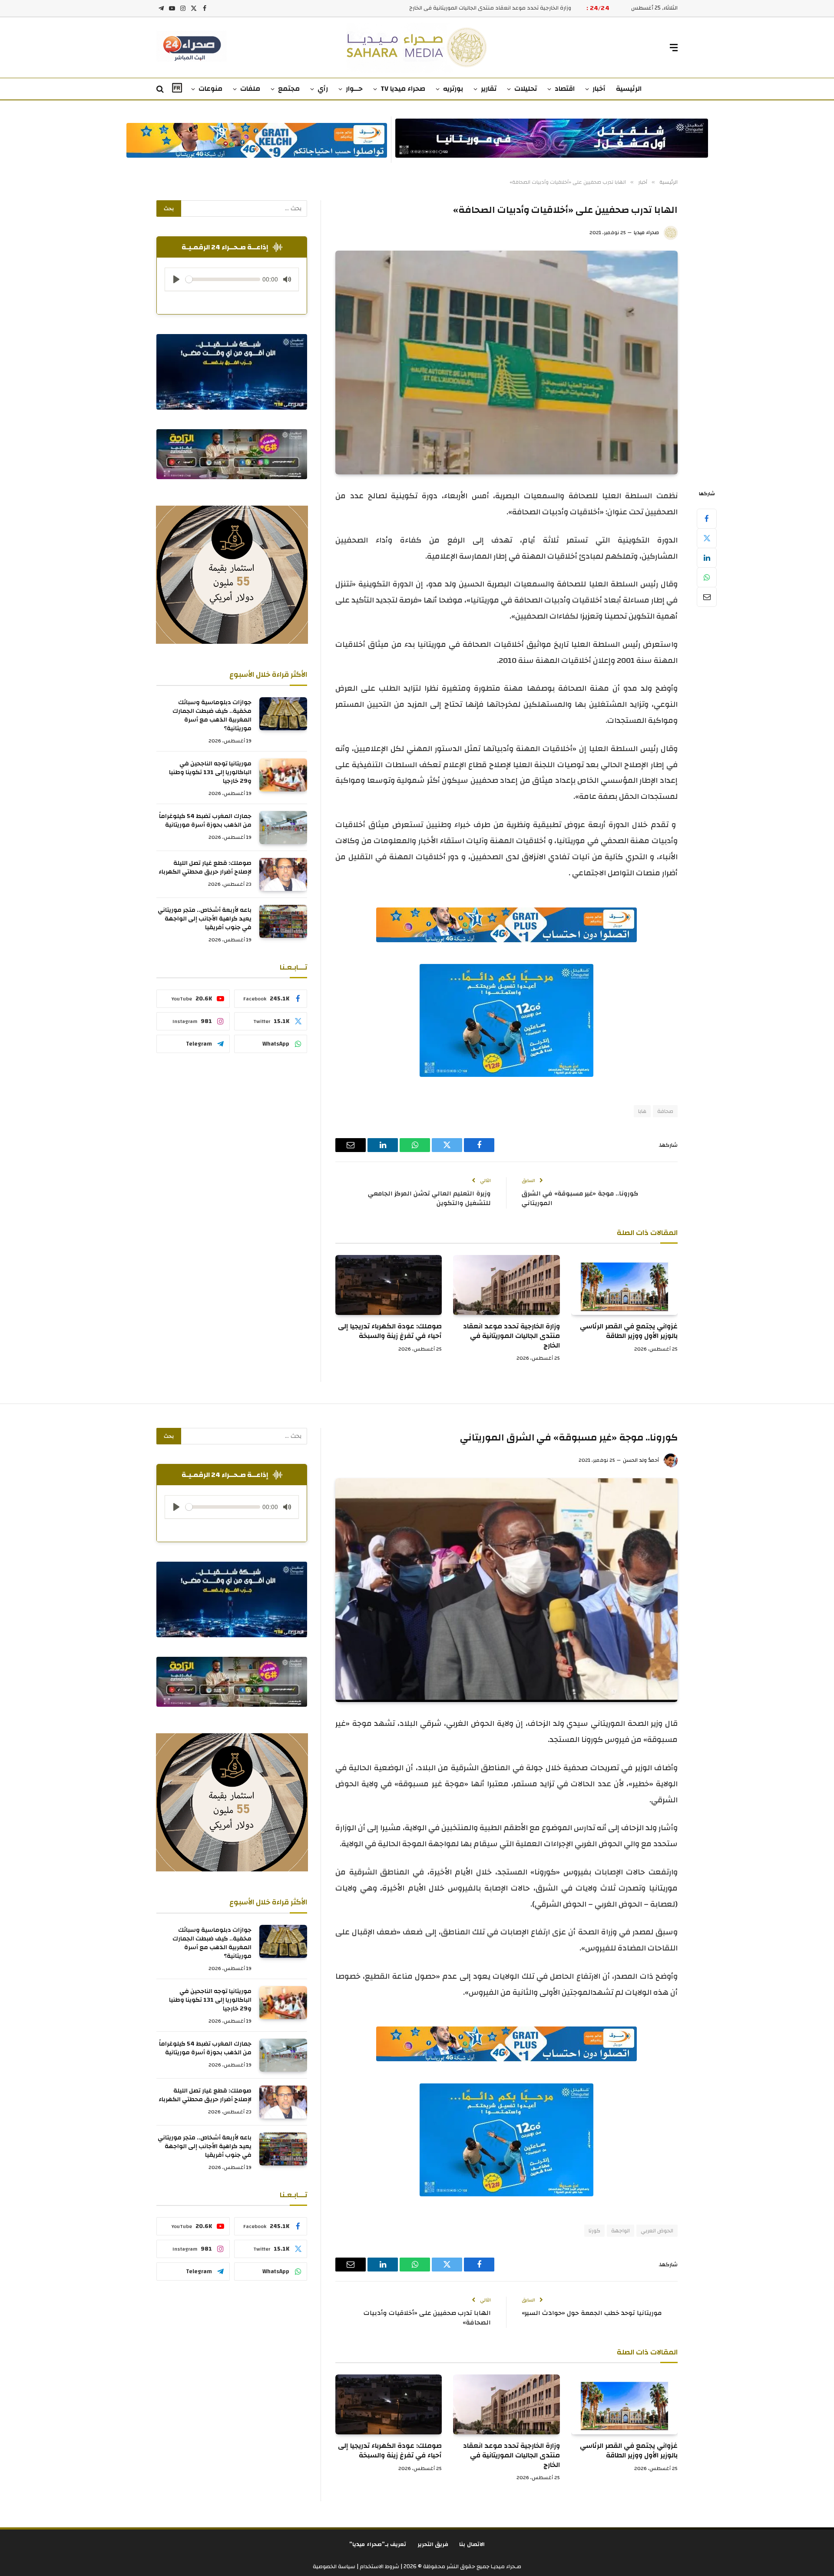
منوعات (210, 89)
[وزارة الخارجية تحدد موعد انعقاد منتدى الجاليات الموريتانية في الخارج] (506, 1285)
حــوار (354, 89)
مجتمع (289, 89)
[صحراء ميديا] (417, 48)
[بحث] (161, 89)
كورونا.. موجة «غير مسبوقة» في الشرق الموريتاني (580, 1199)
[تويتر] (707, 538)
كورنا (594, 2231)
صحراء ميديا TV (403, 89)
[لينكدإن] (707, 558)
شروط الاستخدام (379, 2566)
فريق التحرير (433, 2544)
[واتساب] (707, 577)
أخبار (599, 89)
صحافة (665, 1111)
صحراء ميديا (646, 232)
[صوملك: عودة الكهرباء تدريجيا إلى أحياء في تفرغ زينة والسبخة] (389, 1285)
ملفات (250, 89)
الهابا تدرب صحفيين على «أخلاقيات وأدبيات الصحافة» (427, 2318)
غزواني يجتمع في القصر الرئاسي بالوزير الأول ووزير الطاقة (629, 1331)
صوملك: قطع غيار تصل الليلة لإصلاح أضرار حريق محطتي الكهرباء (205, 867)
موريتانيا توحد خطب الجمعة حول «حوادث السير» (592, 2313)
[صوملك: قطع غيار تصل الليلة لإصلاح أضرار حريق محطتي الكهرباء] (283, 874)
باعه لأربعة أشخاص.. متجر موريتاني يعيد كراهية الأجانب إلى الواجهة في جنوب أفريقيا (205, 919)
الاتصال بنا (472, 2544)
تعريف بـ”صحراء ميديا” (378, 2544)
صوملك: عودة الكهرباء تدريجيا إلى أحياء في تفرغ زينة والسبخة (498, 8)
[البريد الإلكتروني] (707, 597)
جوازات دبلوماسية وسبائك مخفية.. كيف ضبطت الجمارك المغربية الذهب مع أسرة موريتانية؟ (212, 715)
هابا (642, 1111)
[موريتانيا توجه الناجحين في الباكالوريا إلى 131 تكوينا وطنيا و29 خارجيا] (283, 775)
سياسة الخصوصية (334, 2566)
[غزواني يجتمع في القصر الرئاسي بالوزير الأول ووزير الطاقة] (624, 1285)
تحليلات (526, 89)
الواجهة (621, 2231)
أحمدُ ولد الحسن (641, 1460)
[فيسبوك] (707, 519)
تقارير (489, 89)
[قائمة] (674, 48)
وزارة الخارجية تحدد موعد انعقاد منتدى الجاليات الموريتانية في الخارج (511, 1336)
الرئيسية (629, 89)
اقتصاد (565, 89)
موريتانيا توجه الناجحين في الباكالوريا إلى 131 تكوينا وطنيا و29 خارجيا (210, 772)
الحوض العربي (657, 2231)
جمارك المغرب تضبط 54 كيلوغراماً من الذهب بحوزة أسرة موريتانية (205, 821)
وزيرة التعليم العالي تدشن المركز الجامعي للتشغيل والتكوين (429, 1199)
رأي (323, 89)
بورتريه (453, 89)
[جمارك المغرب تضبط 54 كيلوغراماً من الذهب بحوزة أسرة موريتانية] (283, 828)
